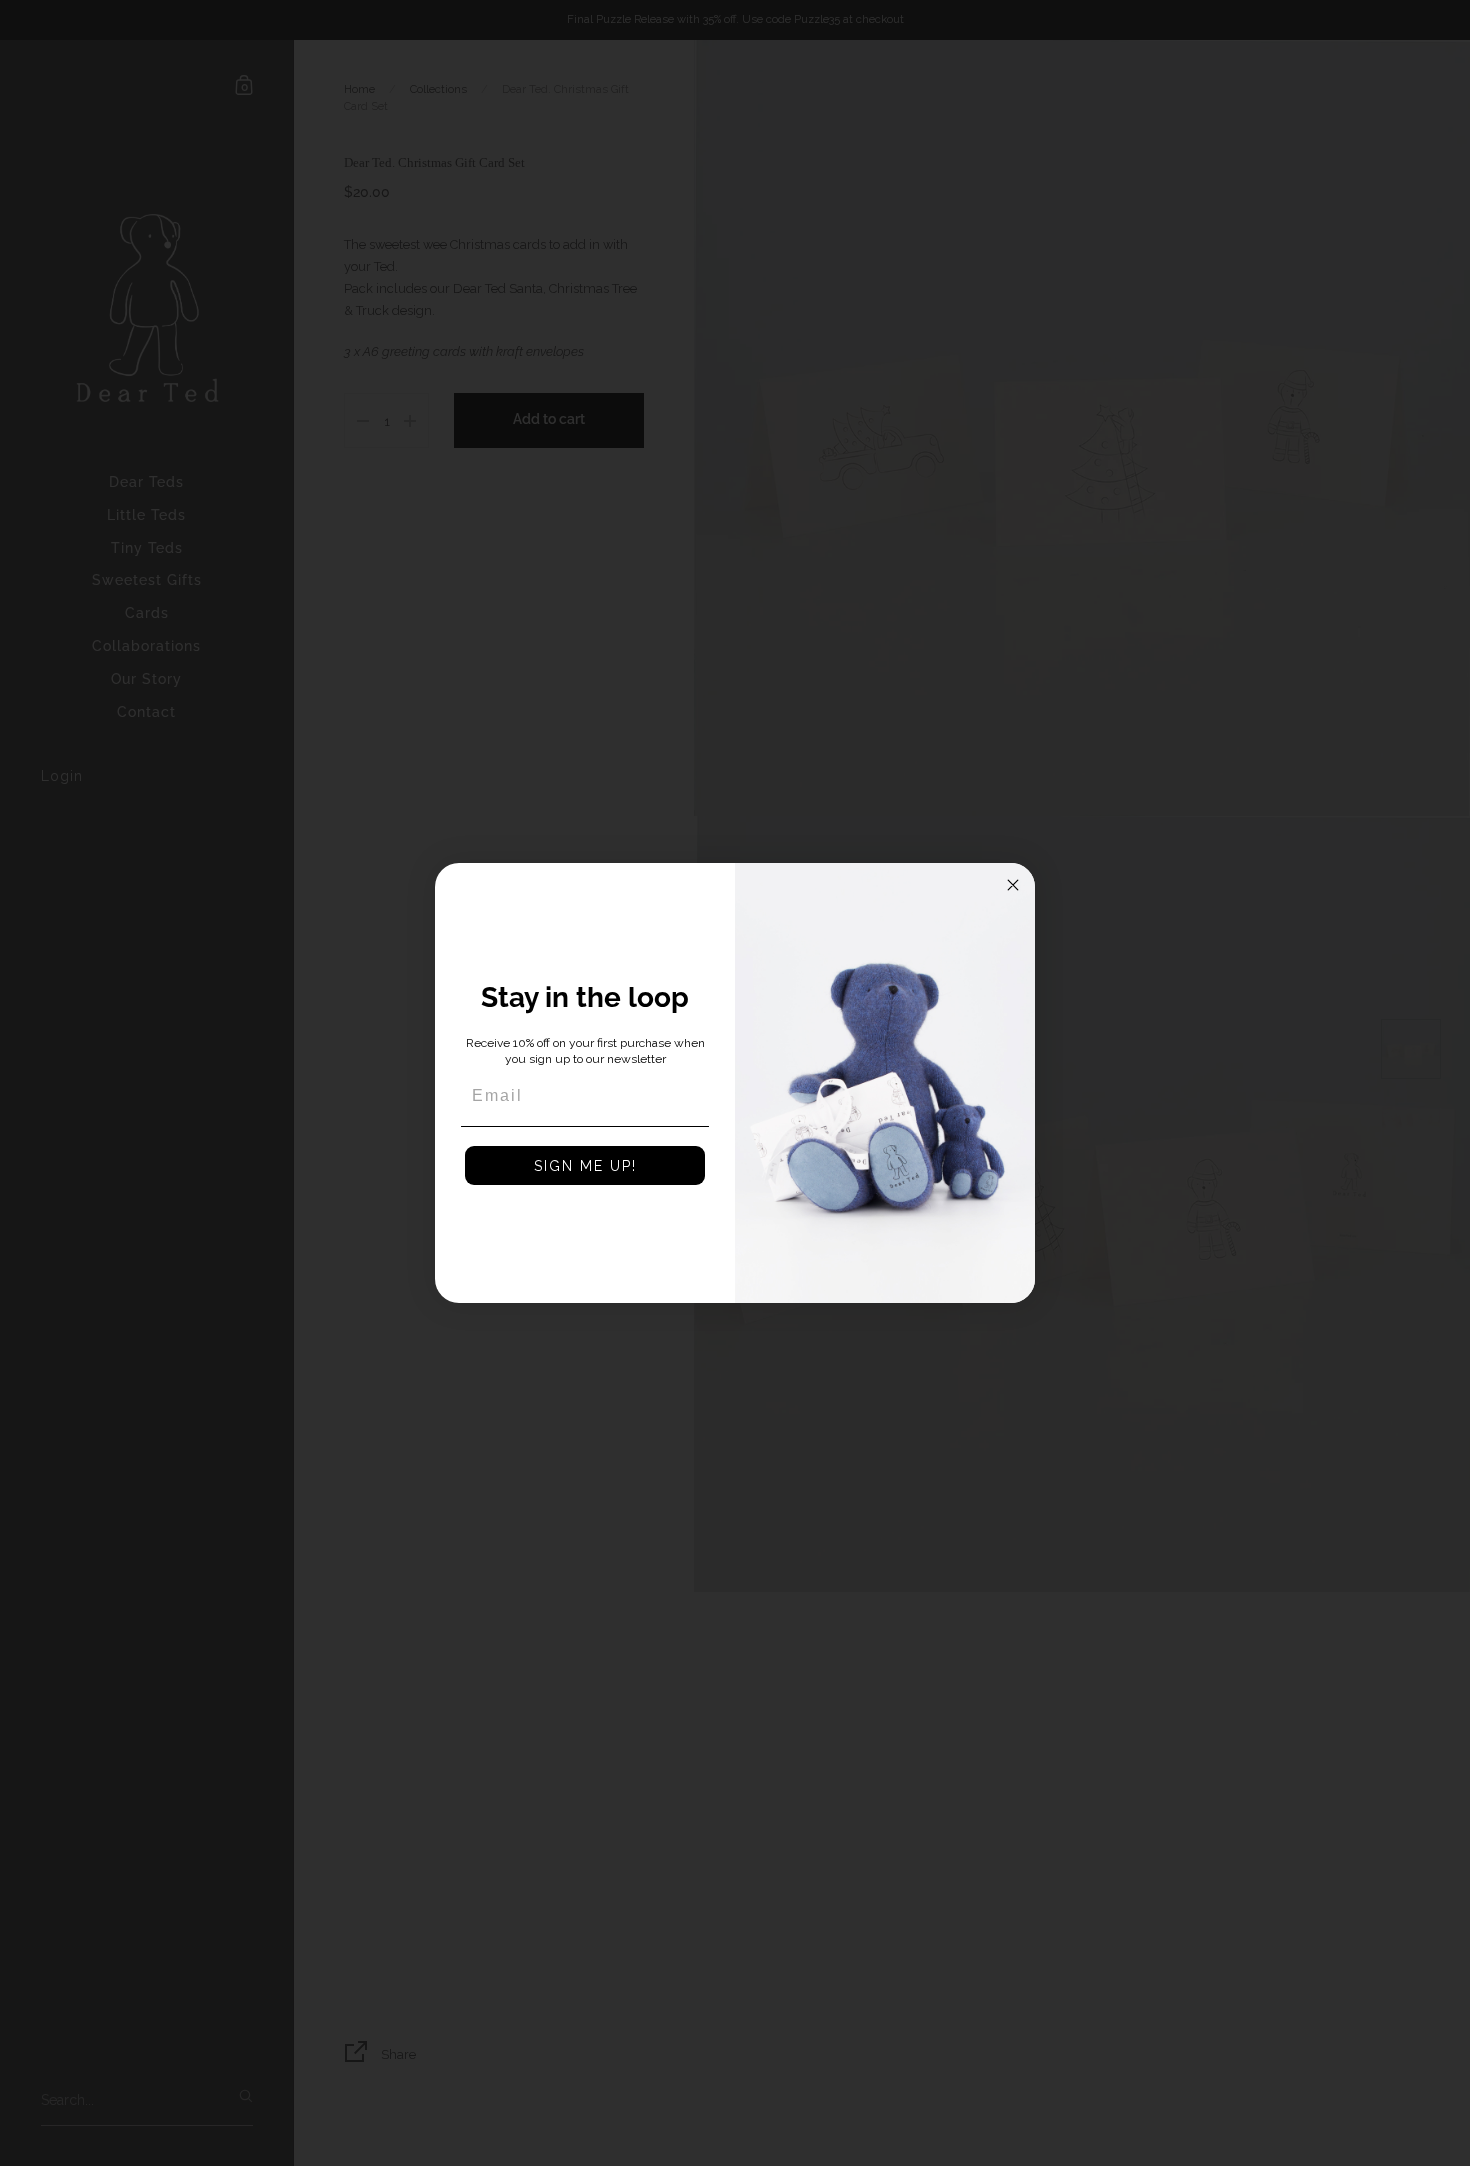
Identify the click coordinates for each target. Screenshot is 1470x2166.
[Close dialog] (1013, 885)
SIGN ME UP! (585, 1166)
